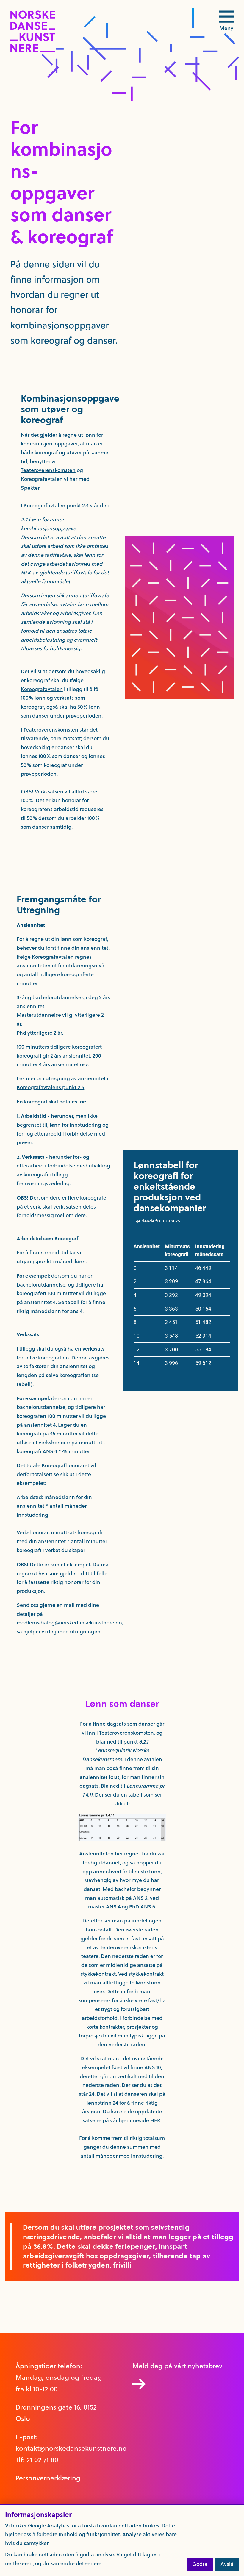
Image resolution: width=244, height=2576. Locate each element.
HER (155, 2120)
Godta (200, 2564)
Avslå (227, 2564)
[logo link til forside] (33, 51)
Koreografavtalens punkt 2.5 (50, 1087)
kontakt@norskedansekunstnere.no (71, 2448)
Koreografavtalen (42, 479)
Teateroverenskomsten (48, 470)
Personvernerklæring (48, 2478)
